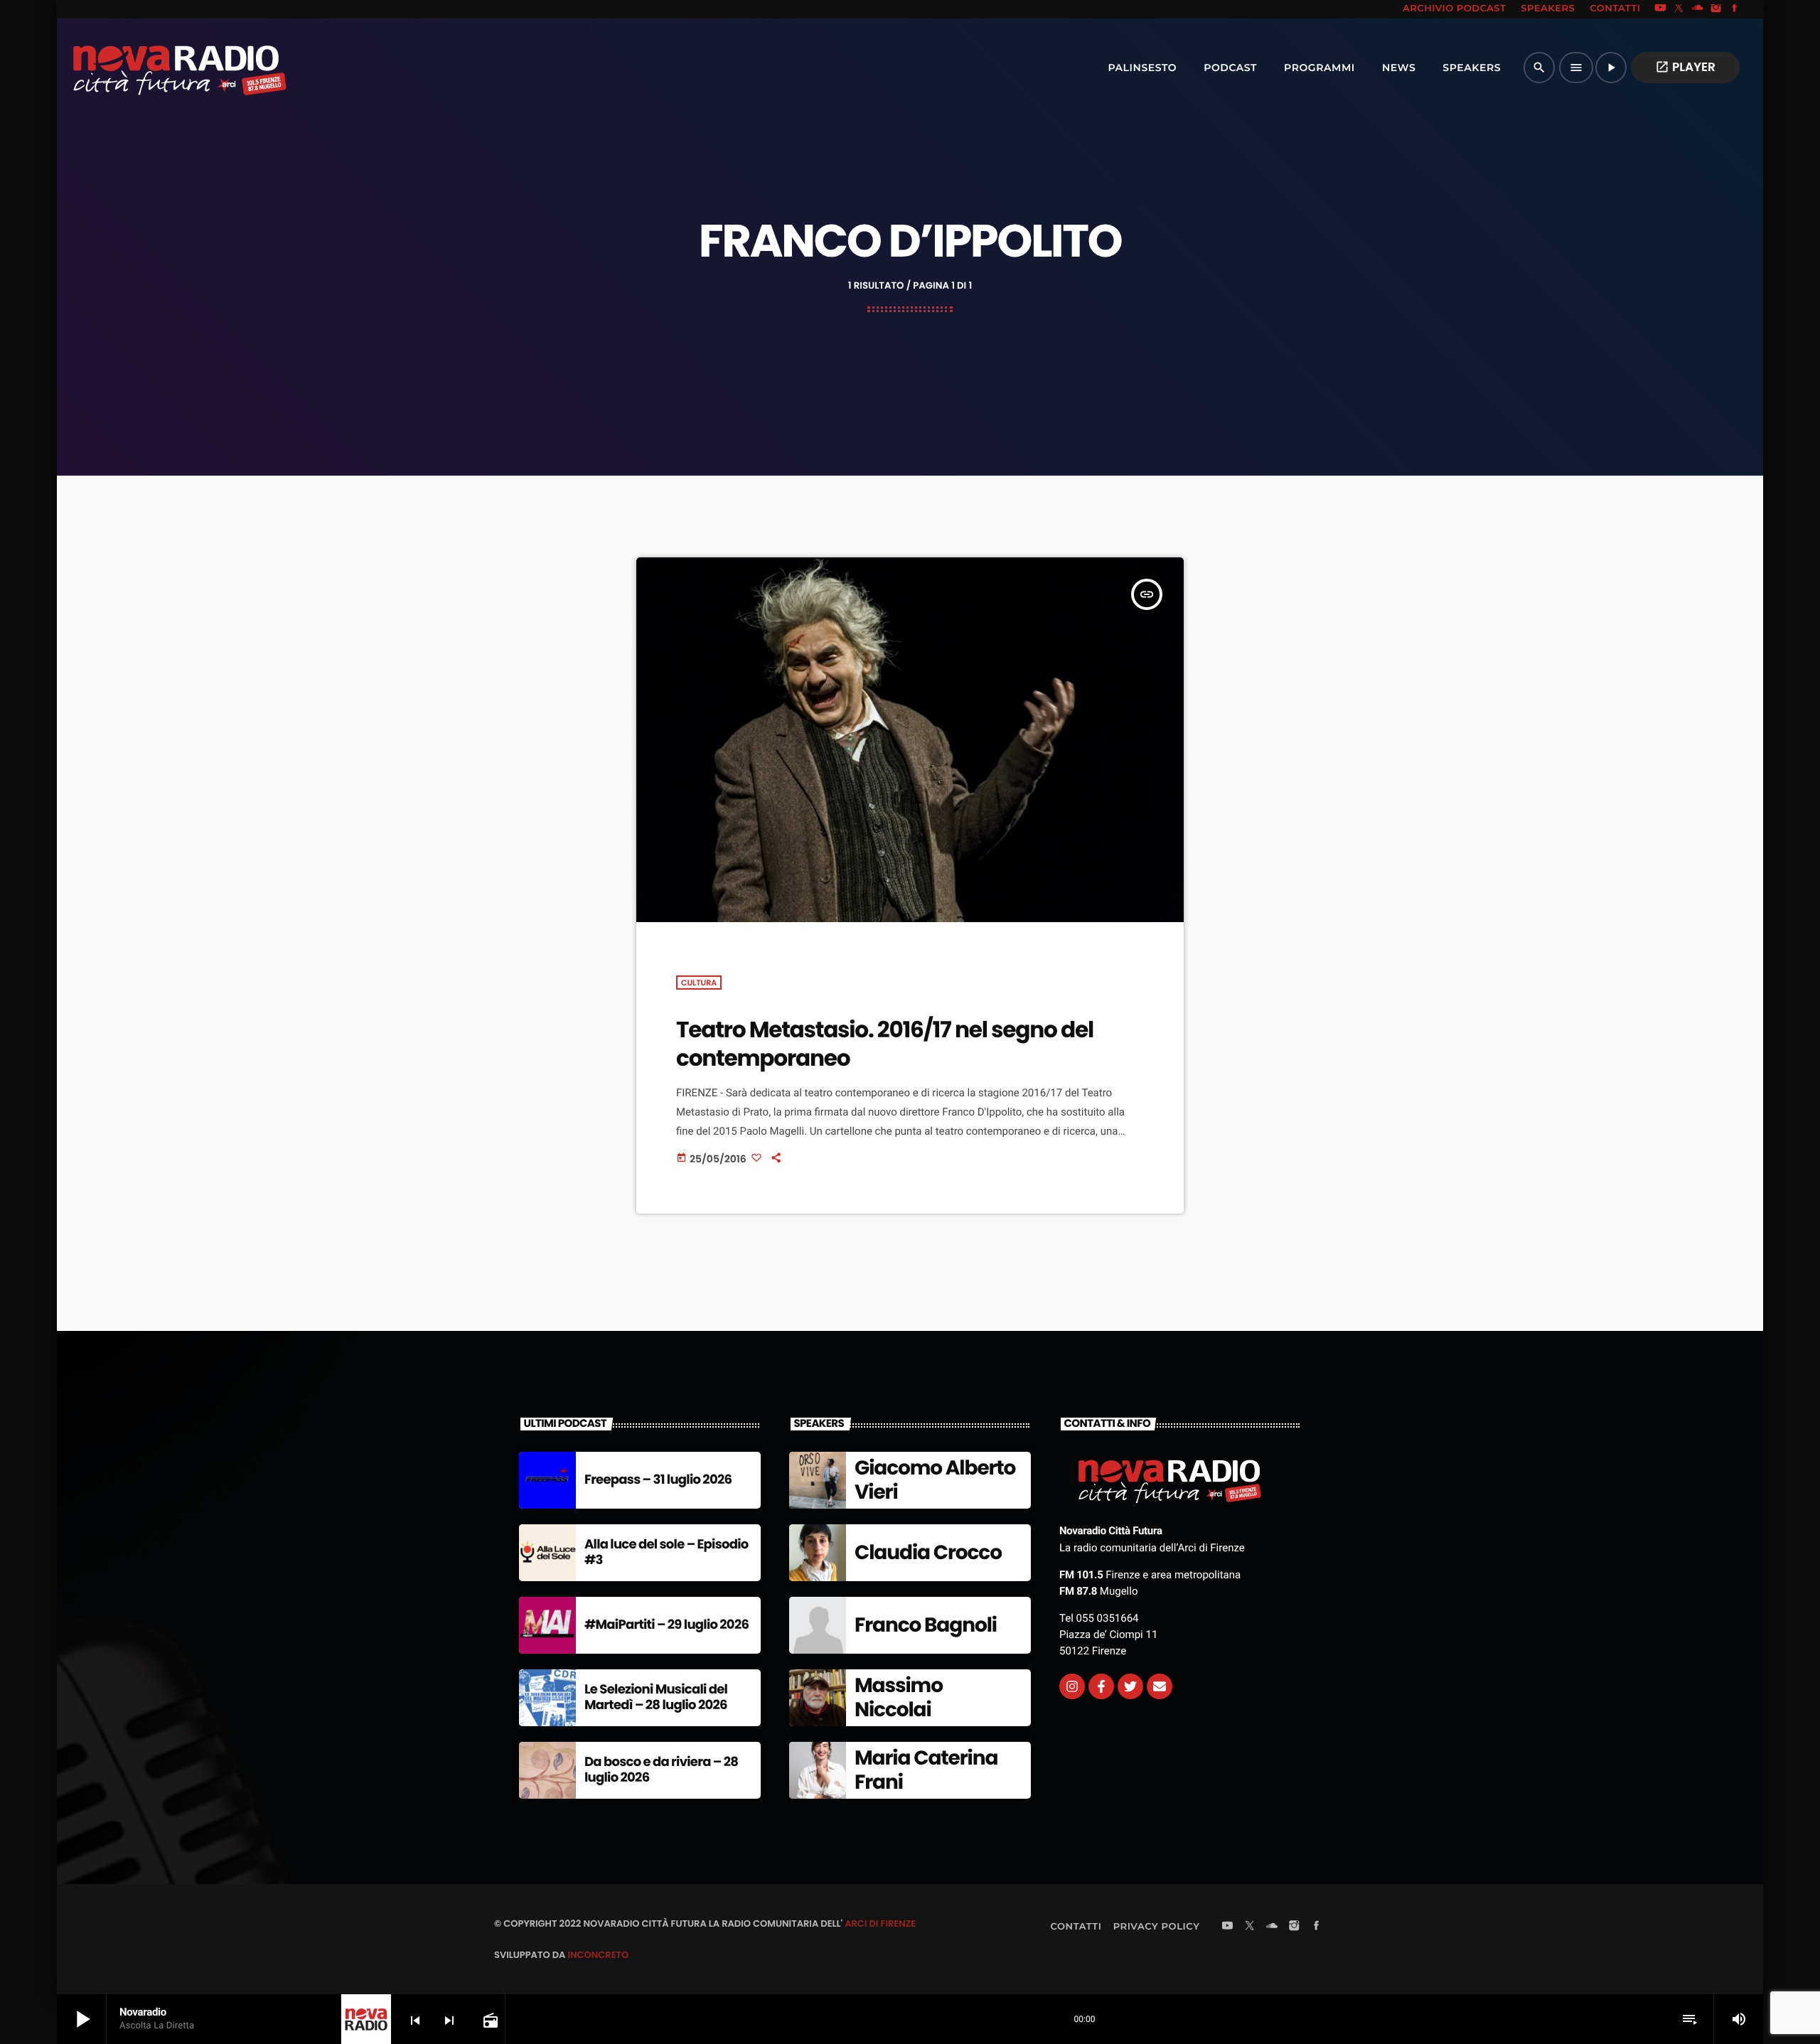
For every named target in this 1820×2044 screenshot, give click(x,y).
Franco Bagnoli (926, 1625)
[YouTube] (1660, 9)
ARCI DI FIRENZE (880, 1923)
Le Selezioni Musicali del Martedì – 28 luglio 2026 (656, 1697)
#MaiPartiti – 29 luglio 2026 (667, 1625)
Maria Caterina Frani (926, 1770)
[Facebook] (1735, 9)
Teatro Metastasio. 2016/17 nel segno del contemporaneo (885, 1043)
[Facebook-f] (1101, 1686)
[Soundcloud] (1698, 9)
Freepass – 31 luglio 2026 (658, 1480)
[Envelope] (1160, 1686)
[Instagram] (1716, 9)
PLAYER (1685, 67)
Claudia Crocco (928, 1552)
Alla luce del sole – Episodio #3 (667, 1552)
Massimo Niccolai (899, 1697)
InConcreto (598, 1955)
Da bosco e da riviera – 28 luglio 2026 (661, 1770)
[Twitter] (1130, 1686)
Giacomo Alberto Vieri (935, 1480)
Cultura (699, 983)
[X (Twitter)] (1679, 9)
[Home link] (149, 68)
